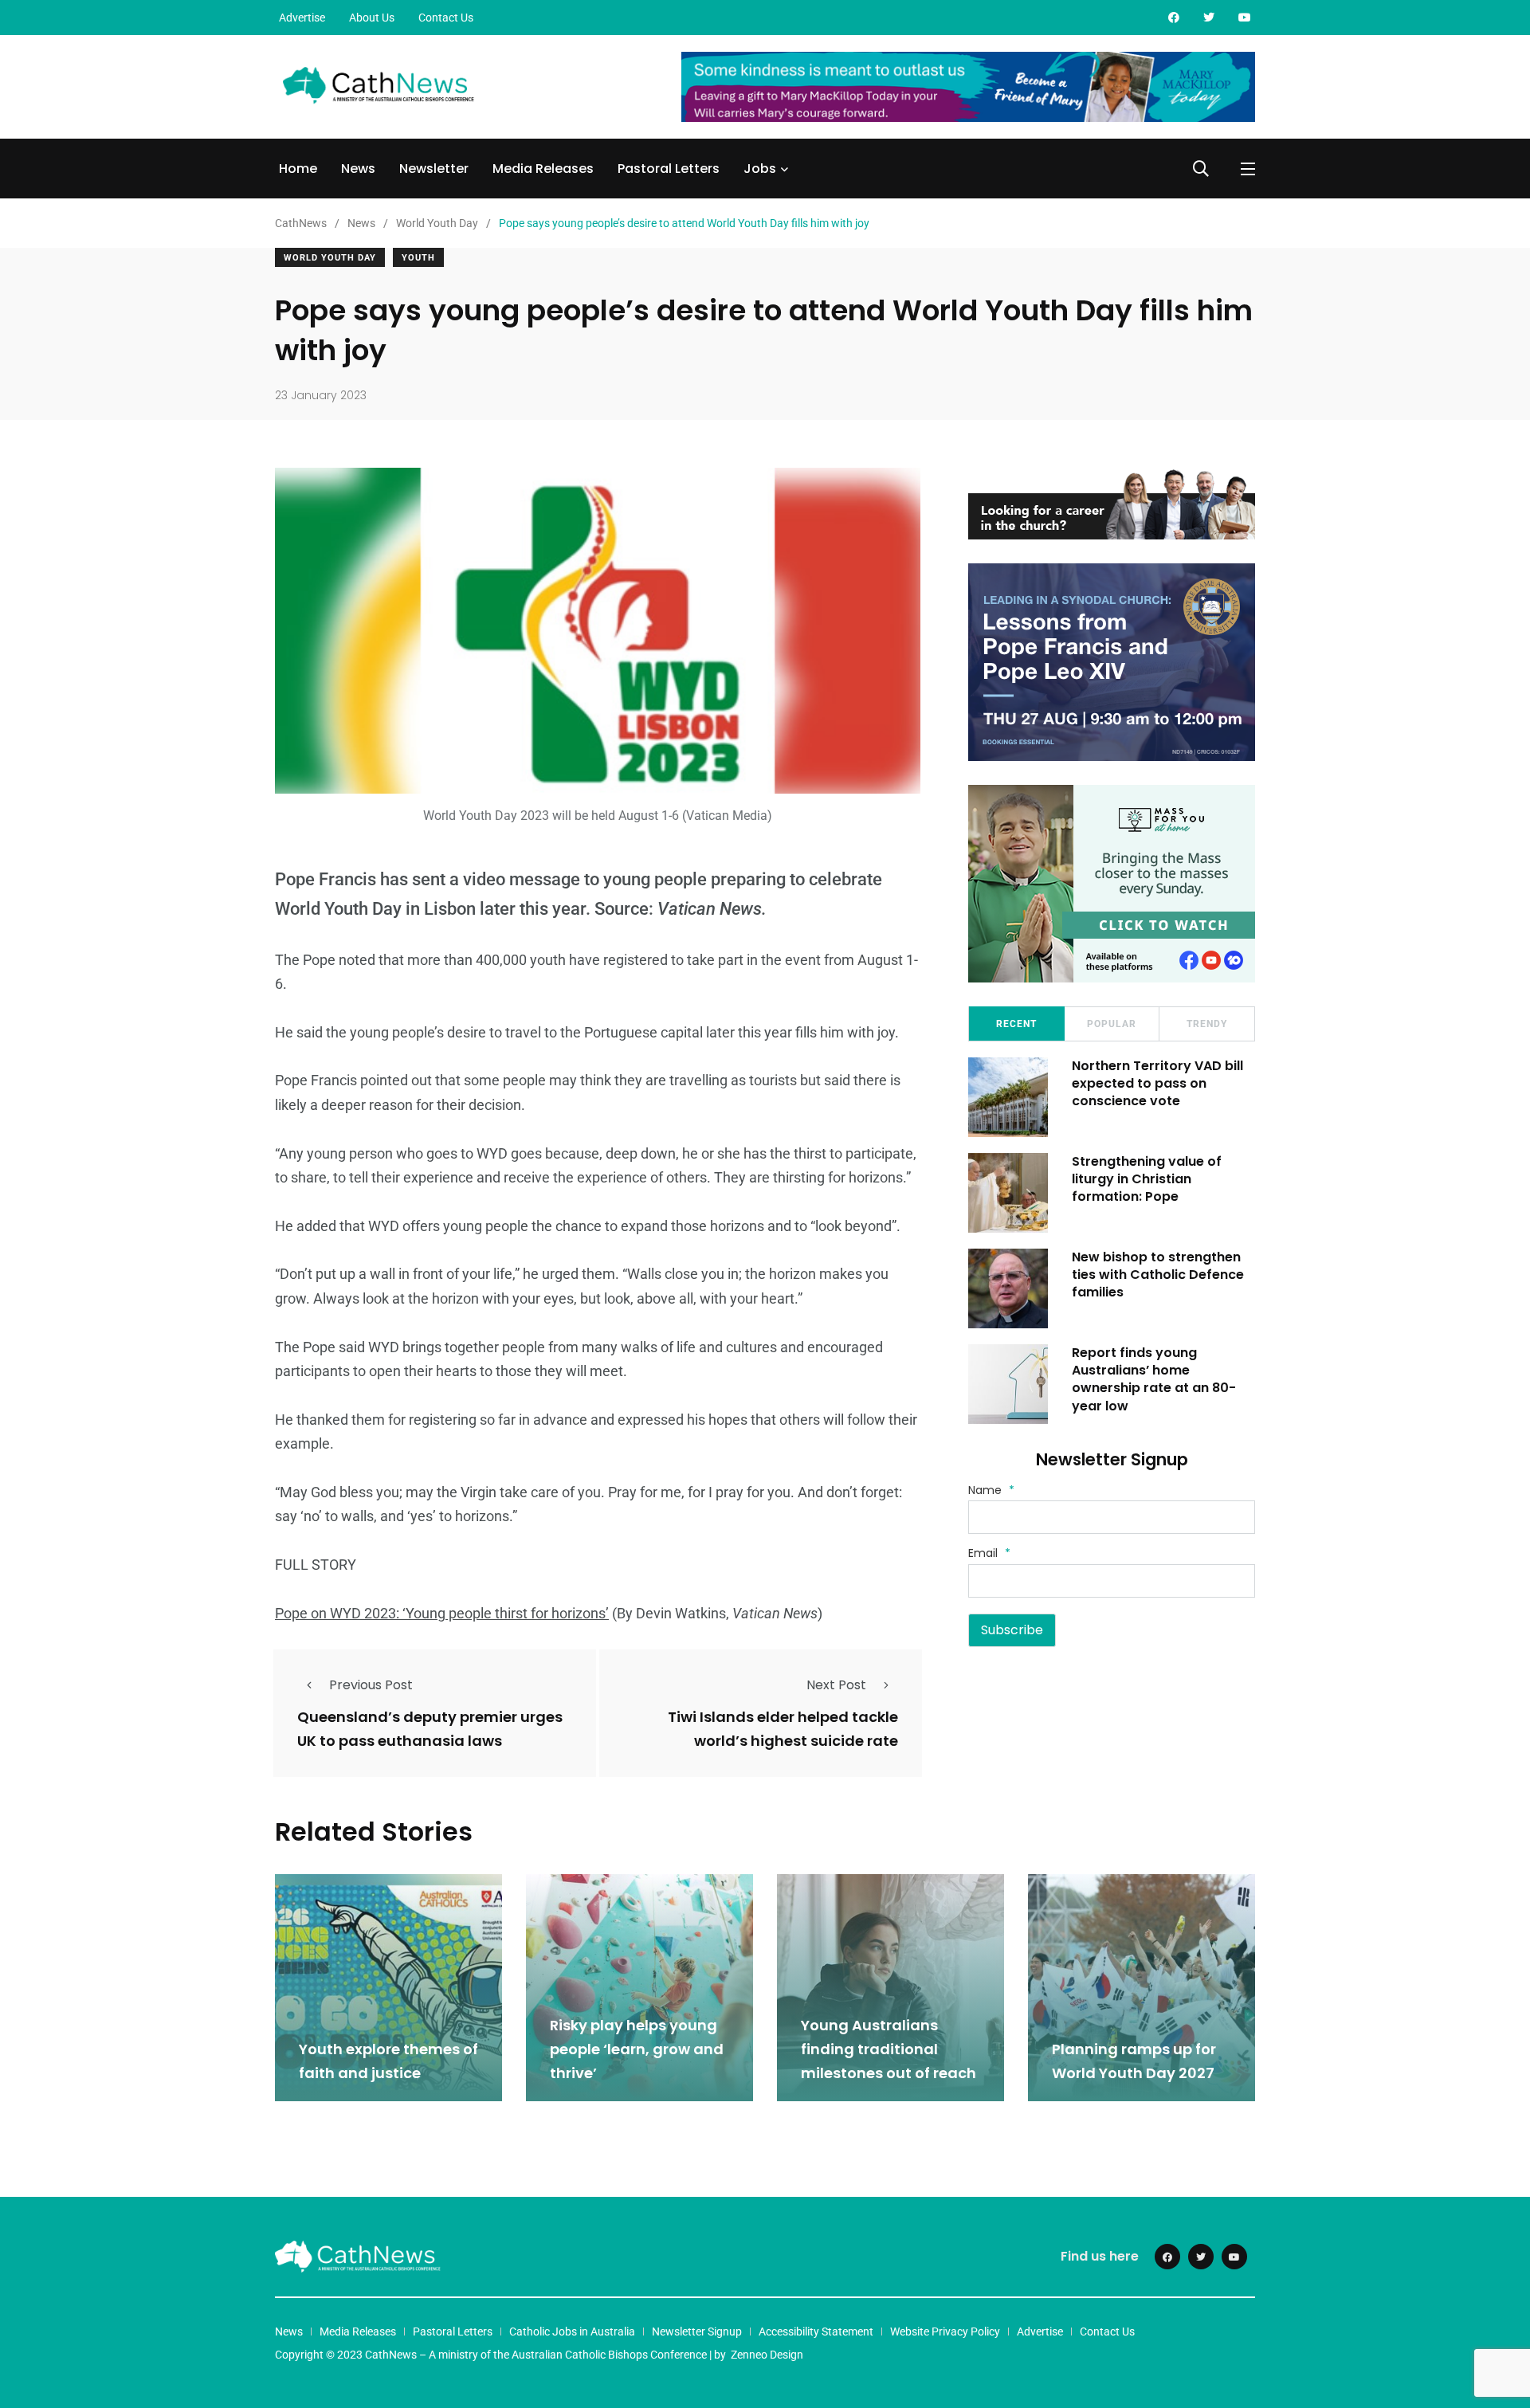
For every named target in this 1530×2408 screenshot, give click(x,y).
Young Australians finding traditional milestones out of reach (890, 2049)
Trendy (1207, 1024)
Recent (1016, 1024)
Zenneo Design (767, 2355)
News (358, 169)
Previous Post (371, 1685)
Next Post (836, 1685)
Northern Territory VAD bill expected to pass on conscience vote (1157, 1084)
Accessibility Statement (816, 2332)
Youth (418, 258)
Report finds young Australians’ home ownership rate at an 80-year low (1154, 1379)
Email (989, 1553)
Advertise (302, 18)
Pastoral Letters (669, 169)
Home (298, 169)
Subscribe (1012, 1630)
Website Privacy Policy (945, 2332)
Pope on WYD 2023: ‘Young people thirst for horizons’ (442, 1613)
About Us (372, 18)
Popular (1112, 1024)
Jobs (760, 169)
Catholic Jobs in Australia (572, 2332)
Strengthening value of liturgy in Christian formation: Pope (1147, 1179)
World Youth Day (330, 258)
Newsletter (434, 169)
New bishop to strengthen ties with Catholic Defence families (1158, 1275)
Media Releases (543, 169)
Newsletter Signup (697, 2332)
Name (991, 1490)
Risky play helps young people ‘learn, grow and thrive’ (637, 2049)
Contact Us (446, 18)
